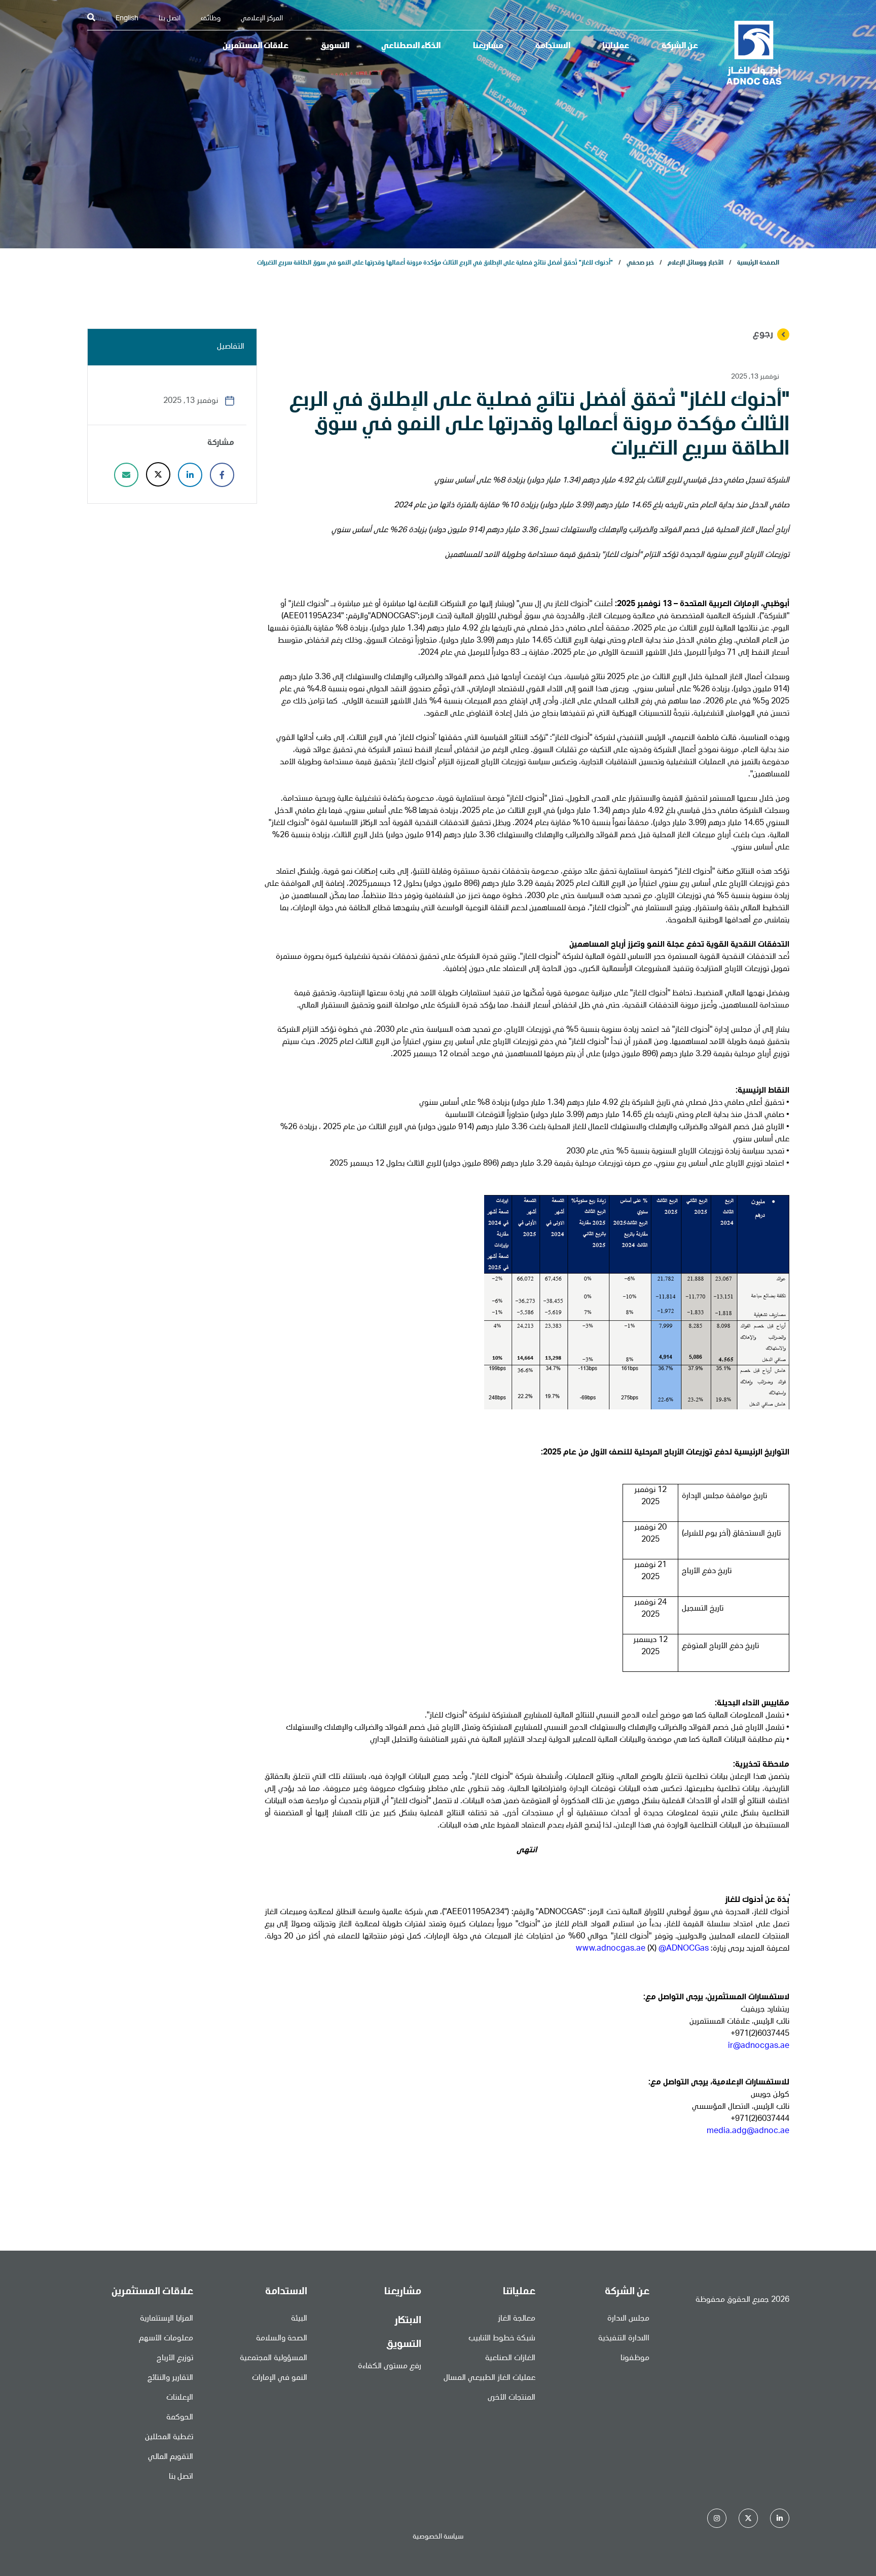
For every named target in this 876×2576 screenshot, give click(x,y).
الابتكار (408, 2321)
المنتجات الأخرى (512, 2398)
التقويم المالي (171, 2457)
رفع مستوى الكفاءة (390, 2367)
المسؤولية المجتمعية (273, 2359)
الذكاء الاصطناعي (411, 47)
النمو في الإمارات (280, 2378)
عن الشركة (680, 47)
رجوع (763, 334)
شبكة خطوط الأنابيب (502, 2339)
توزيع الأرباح (175, 2359)
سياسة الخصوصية (438, 2537)
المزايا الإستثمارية (167, 2319)
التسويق (335, 47)
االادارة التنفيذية (624, 2339)
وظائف (211, 19)
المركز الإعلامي (262, 19)
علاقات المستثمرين (255, 47)
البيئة (299, 2319)
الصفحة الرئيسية (758, 263)
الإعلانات (180, 2398)
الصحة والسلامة (282, 2339)
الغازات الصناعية (510, 2359)
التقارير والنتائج (170, 2378)
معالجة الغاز (517, 2319)
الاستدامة (553, 47)
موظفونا (635, 2359)
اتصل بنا (170, 19)
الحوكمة (180, 2418)
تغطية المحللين (169, 2438)
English (127, 19)
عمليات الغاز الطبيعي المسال (489, 2378)
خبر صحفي (640, 263)
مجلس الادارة (628, 2319)
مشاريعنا (488, 47)
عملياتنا (616, 47)
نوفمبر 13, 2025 (755, 377)
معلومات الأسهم (166, 2339)
